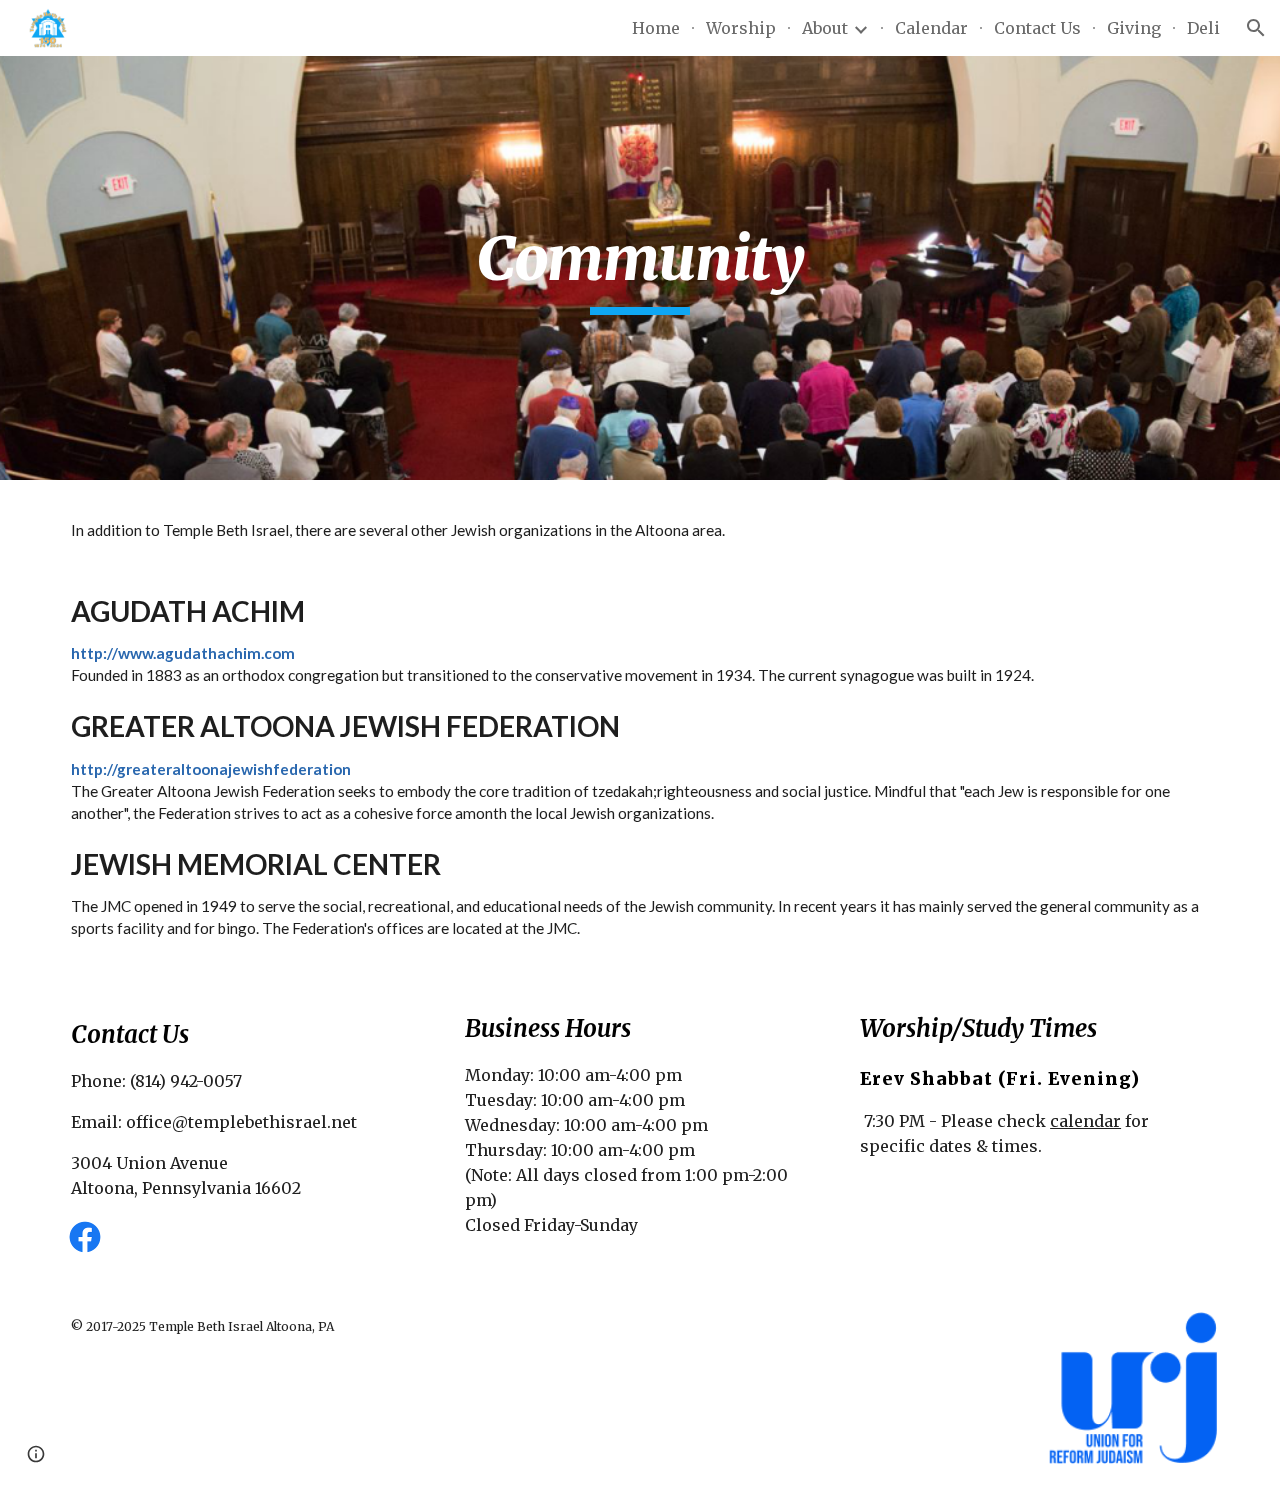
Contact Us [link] (1037, 28)
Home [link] (656, 28)
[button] (1256, 28)
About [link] (825, 28)
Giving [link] (1134, 28)
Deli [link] (1203, 28)
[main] (640, 268)
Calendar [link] (931, 28)
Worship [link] (741, 28)
